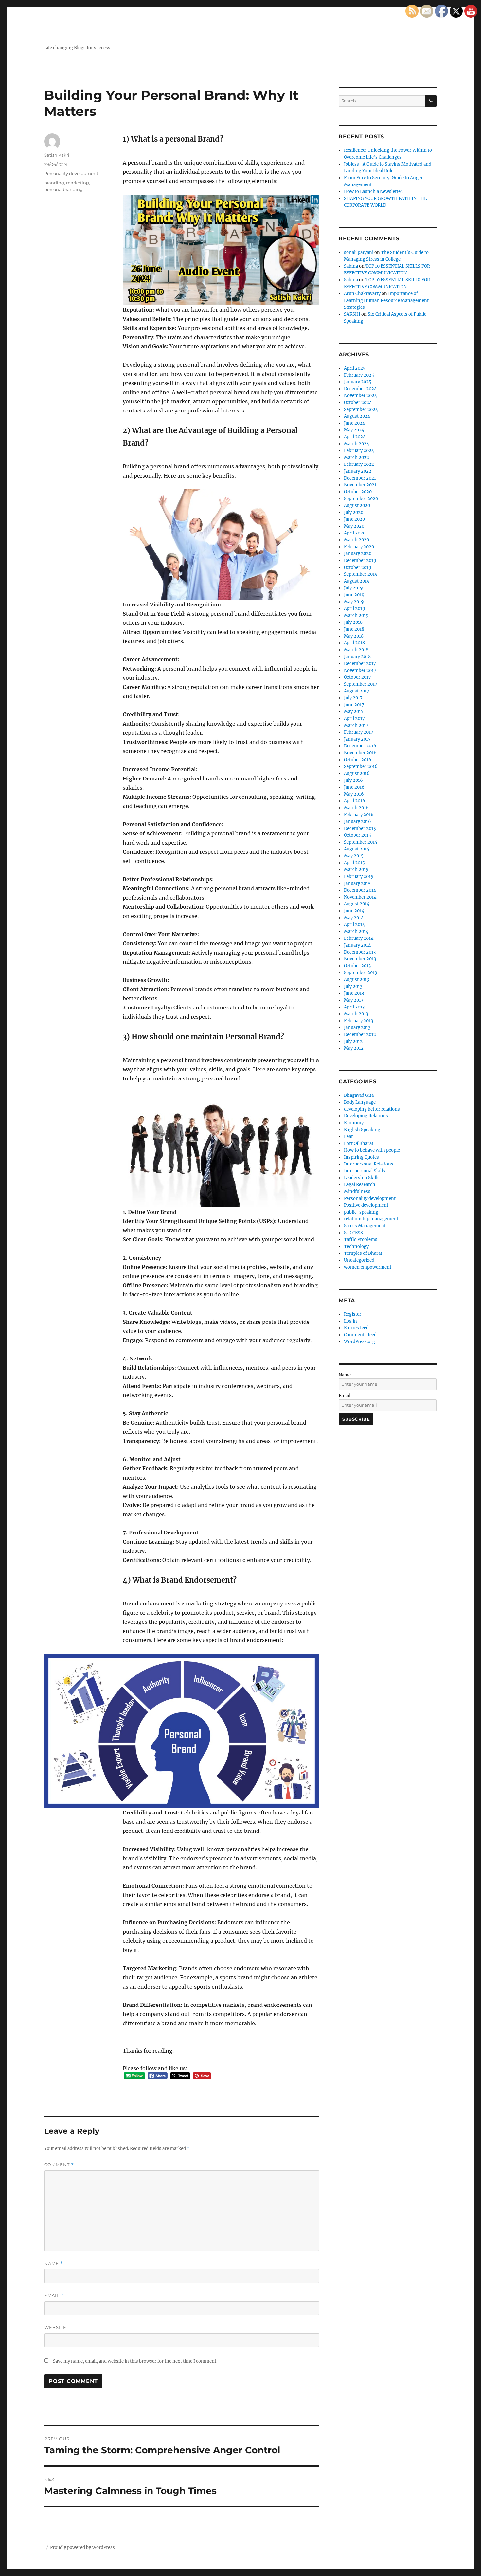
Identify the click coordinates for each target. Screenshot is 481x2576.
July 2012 (353, 1041)
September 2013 (360, 973)
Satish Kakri (57, 155)
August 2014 (357, 904)
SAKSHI (352, 314)
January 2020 (358, 554)
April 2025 (355, 368)
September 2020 (361, 499)
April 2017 (354, 718)
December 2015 (360, 828)
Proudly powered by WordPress (82, 2547)
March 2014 (356, 931)
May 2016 (354, 794)
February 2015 (359, 876)
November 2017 (360, 670)
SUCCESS (353, 1233)
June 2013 (354, 993)
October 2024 (358, 403)
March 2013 (356, 1014)
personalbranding (63, 189)
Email (54, 2296)
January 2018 (357, 657)
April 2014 (354, 925)
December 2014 (360, 890)
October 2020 (358, 492)
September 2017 (361, 684)
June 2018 (354, 629)
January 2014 (357, 945)
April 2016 (355, 801)
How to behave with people (372, 1150)
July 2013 (353, 986)
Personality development (71, 173)
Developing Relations (366, 1116)
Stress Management (365, 1226)
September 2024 (361, 409)
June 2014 (354, 911)
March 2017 (356, 725)
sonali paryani (359, 252)
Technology (356, 1246)
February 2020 (359, 547)
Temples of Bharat (363, 1253)
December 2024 (360, 389)
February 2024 (359, 451)
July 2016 (353, 780)
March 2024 (356, 444)
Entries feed (356, 1328)
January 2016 (357, 822)
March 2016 (356, 808)
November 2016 (360, 753)
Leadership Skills (362, 1178)
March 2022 (356, 457)
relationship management (371, 1219)
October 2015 (357, 835)
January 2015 (357, 883)
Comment (59, 2165)
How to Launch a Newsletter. (374, 192)
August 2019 (357, 581)
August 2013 (356, 980)
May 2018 (354, 636)
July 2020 (354, 512)
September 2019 (361, 574)
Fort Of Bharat (359, 1143)
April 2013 (354, 1007)
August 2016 (357, 773)
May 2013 (354, 1000)
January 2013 (357, 1028)
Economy (354, 1123)
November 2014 (360, 897)
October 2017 (357, 677)
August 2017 (357, 691)
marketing (78, 183)
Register (353, 1314)
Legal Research (360, 1185)
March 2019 (356, 615)
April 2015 (354, 863)
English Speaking (362, 1130)
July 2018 (353, 622)
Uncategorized (359, 1260)
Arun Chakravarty (362, 294)
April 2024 (355, 437)
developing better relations (372, 1109)
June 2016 (354, 787)
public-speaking (361, 1212)
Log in (350, 1321)
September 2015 (361, 842)
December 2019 (360, 561)
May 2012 (354, 1048)
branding (54, 183)
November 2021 (360, 485)
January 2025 (358, 382)
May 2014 (354, 918)
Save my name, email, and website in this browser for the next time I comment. (135, 2361)
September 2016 (361, 767)
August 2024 (357, 416)
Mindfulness (357, 1192)
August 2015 (357, 849)
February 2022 (359, 464)
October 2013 (357, 966)
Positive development (366, 1205)
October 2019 (358, 567)
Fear (348, 1137)
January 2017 (357, 739)
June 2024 (354, 423)
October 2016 (358, 760)
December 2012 (360, 1034)
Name (54, 2263)
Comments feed (360, 1335)
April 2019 (355, 609)
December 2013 (360, 952)
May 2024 (354, 430)
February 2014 (359, 938)
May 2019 (354, 602)
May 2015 (354, 856)
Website (55, 2327)
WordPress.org (359, 1342)
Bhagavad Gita (359, 1095)
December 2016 (360, 746)
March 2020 (356, 540)
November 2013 (360, 959)
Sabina (351, 266)
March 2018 (356, 650)
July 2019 (353, 588)
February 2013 (358, 1021)
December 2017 (360, 664)
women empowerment (368, 1267)
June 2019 (354, 595)
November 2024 (360, 396)
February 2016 (359, 815)
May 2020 (354, 526)
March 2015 (356, 870)
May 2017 (354, 712)
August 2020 (357, 506)
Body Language (360, 1102)
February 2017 (359, 732)
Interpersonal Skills (365, 1171)
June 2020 (354, 519)
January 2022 (358, 471)
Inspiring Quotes (361, 1157)
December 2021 (360, 478)
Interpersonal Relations (369, 1164)
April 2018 (354, 643)
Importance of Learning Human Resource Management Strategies (386, 300)
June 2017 (354, 705)
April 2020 (355, 533)
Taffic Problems (361, 1240)
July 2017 (353, 698)
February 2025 (359, 375)
